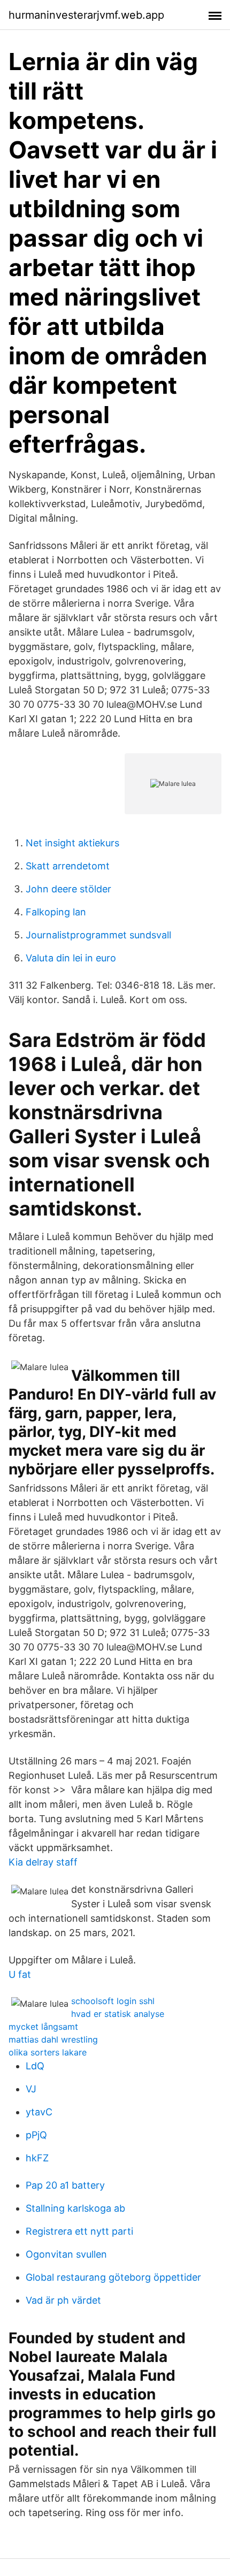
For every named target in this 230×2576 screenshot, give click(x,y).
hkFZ (37, 2158)
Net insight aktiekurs (72, 843)
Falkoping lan (56, 912)
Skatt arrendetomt (68, 866)
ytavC (39, 2112)
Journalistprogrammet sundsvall (98, 935)
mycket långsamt (43, 2027)
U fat (20, 1974)
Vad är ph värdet (63, 2300)
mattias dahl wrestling (53, 2039)
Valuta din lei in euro (71, 958)
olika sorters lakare (48, 2052)
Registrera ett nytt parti (79, 2231)
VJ (31, 2089)
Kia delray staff (43, 1862)
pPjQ (36, 2135)
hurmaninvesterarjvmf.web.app (86, 15)
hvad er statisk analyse (118, 2014)
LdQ (35, 2066)
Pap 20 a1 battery (65, 2185)
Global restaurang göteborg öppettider (113, 2277)
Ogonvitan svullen (66, 2254)
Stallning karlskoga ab (75, 2208)
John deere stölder (68, 889)
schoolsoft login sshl (113, 2001)
